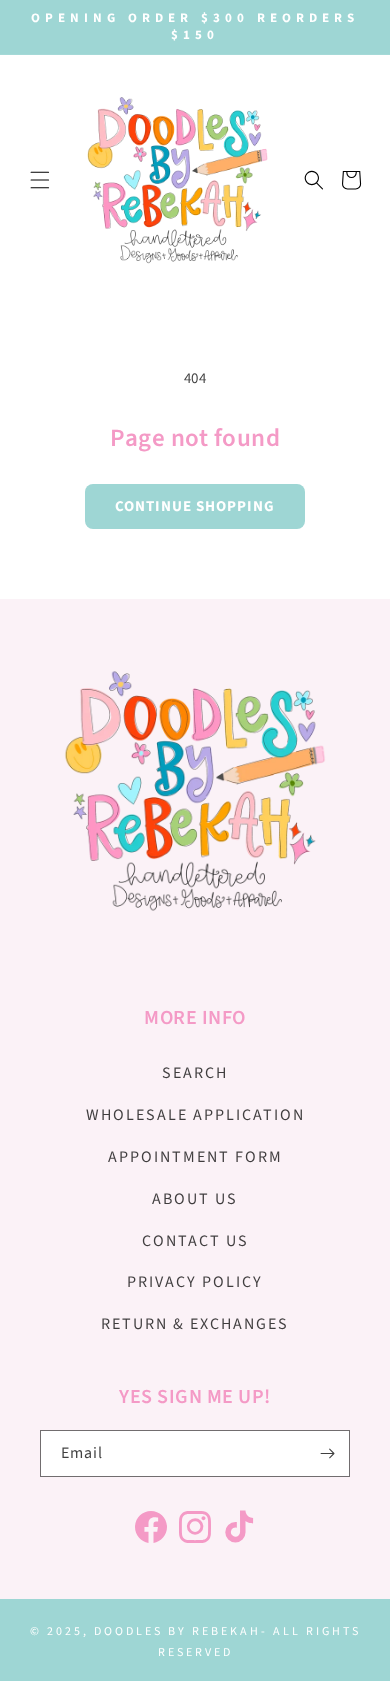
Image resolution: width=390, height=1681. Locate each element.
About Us (195, 1199)
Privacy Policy (195, 1282)
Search (195, 1073)
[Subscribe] (327, 1453)
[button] (40, 180)
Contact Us (195, 1241)
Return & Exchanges (195, 1324)
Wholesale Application (195, 1115)
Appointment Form (195, 1157)
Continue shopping (195, 506)
